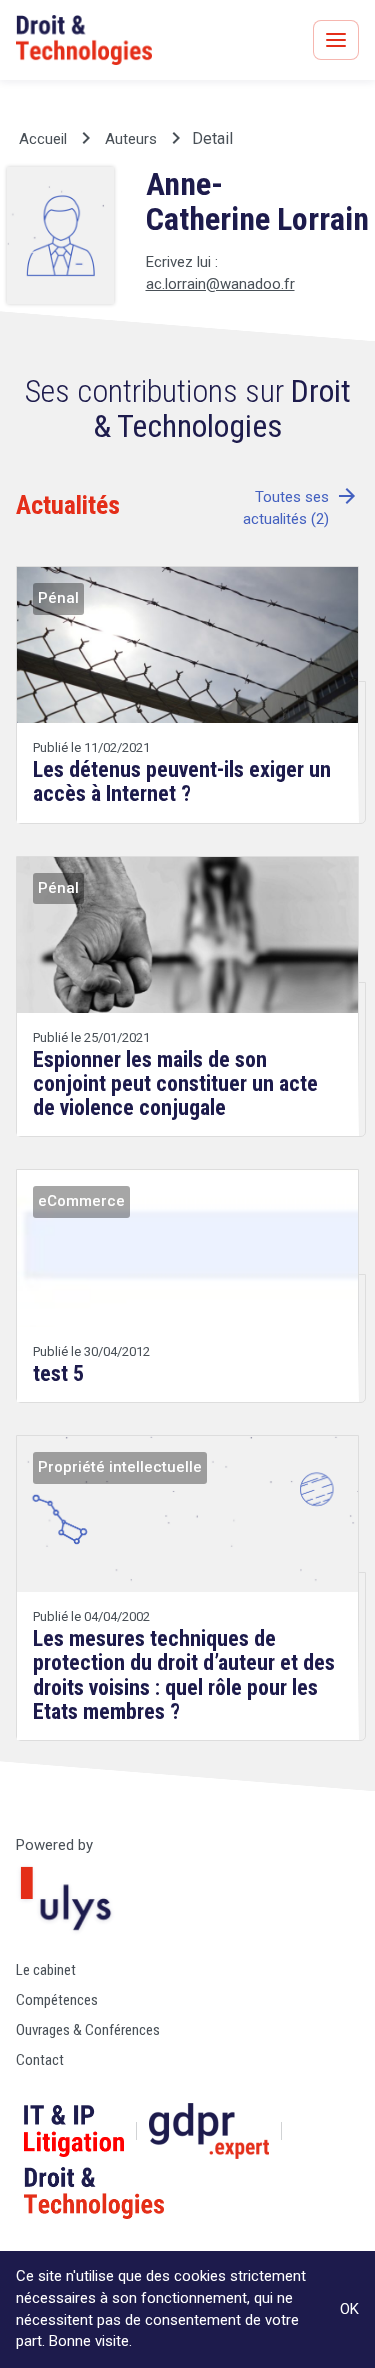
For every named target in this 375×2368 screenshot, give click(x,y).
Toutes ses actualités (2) (301, 507)
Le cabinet (46, 1970)
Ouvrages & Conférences (88, 2030)
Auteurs (131, 139)
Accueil (43, 139)
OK (349, 2309)
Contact (40, 2060)
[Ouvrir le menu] (336, 40)
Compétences (57, 2000)
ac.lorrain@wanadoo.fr (220, 284)
